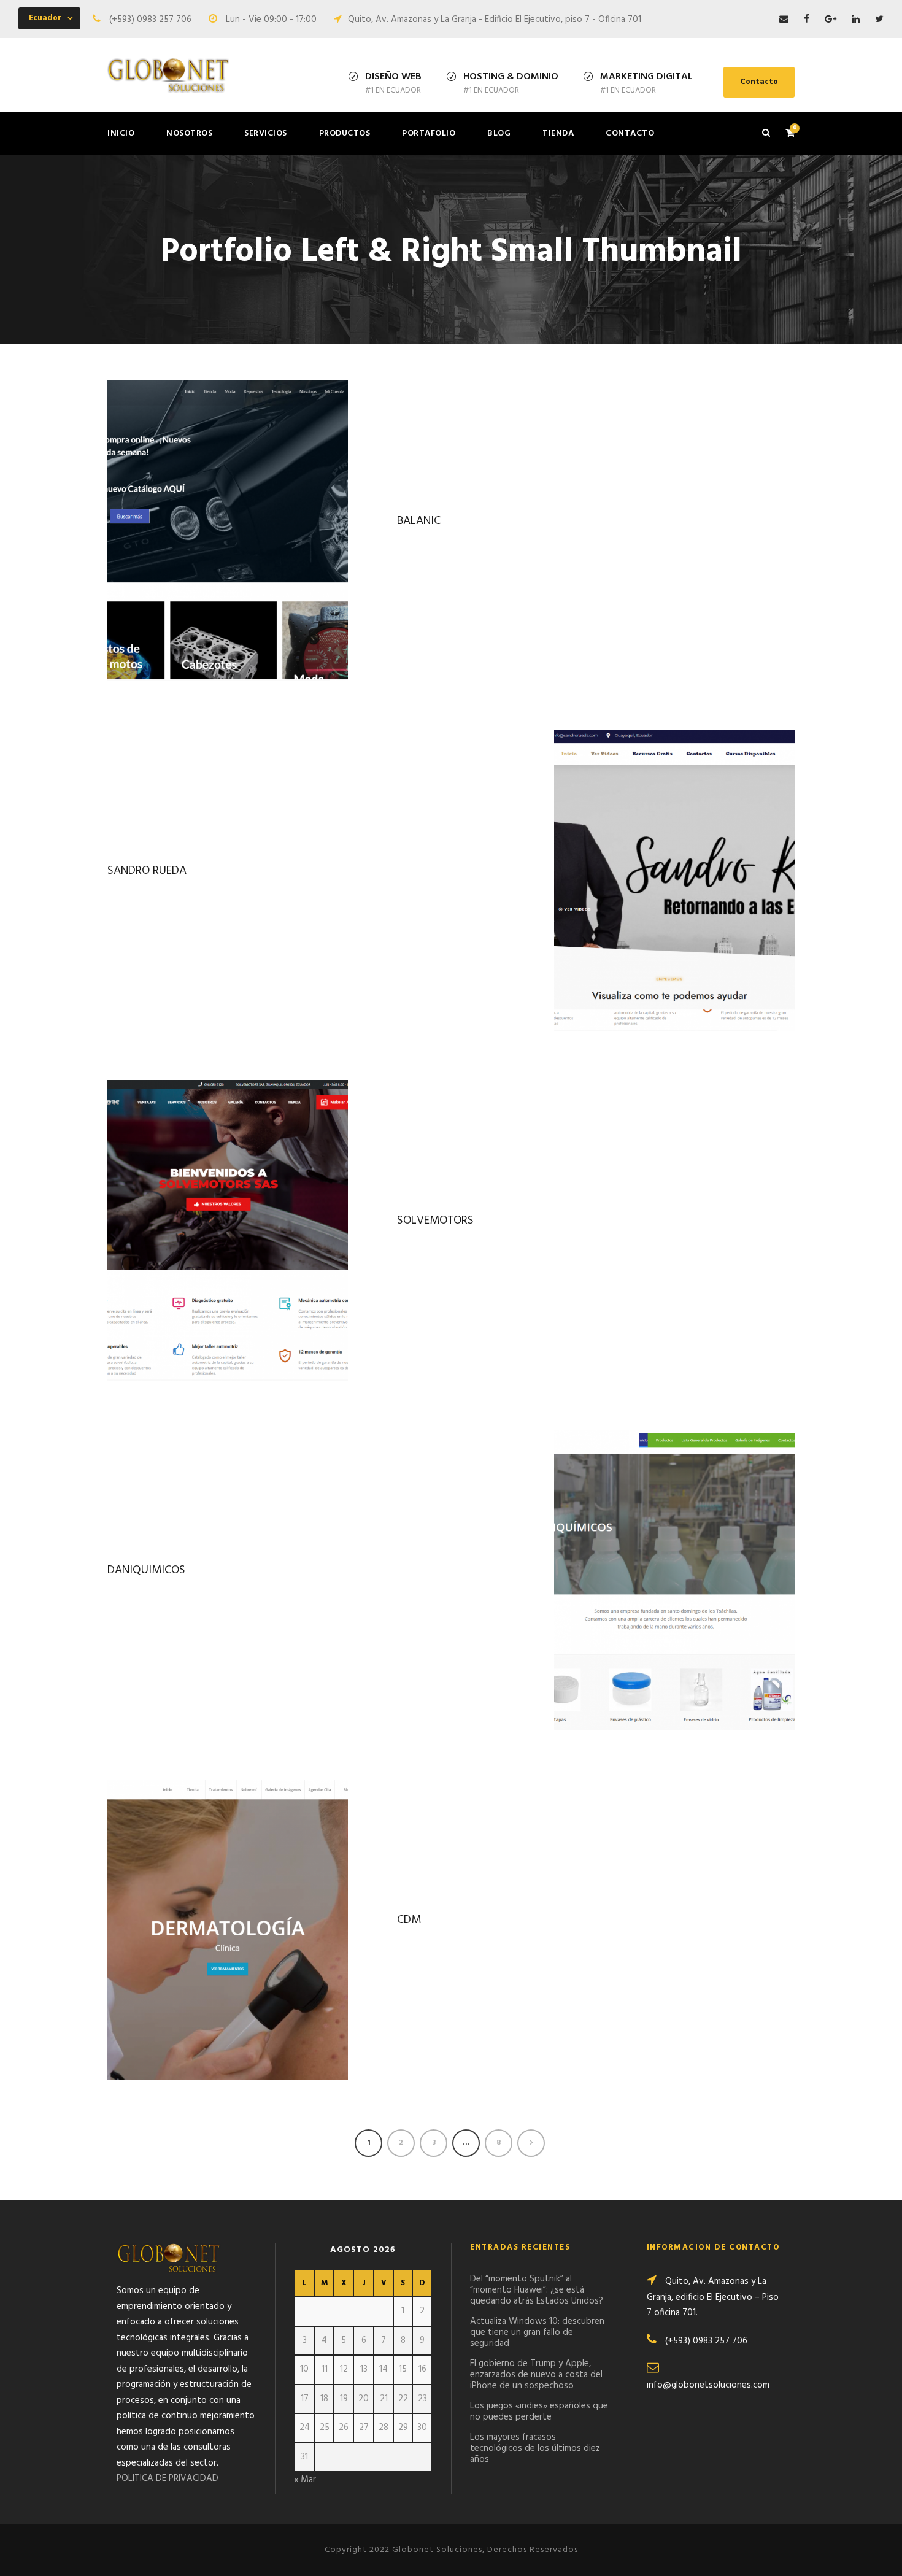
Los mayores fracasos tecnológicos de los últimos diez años (535, 2448)
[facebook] (807, 20)
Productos (345, 133)
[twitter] (879, 20)
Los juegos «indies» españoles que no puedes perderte (539, 2412)
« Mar (305, 2480)
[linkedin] (856, 20)
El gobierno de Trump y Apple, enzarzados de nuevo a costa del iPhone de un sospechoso (536, 2375)
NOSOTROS (189, 133)
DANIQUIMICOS (146, 1570)
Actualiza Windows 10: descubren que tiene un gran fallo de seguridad (537, 2332)
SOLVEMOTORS (435, 1221)
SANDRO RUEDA (147, 871)
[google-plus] (831, 20)
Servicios (266, 133)
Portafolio (429, 133)
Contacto (759, 82)
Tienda (558, 133)
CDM (409, 1920)
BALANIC (419, 521)
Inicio (121, 133)
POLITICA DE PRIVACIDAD (168, 2478)
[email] (784, 20)
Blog (499, 133)
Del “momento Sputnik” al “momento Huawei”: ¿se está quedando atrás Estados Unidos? (537, 2290)
